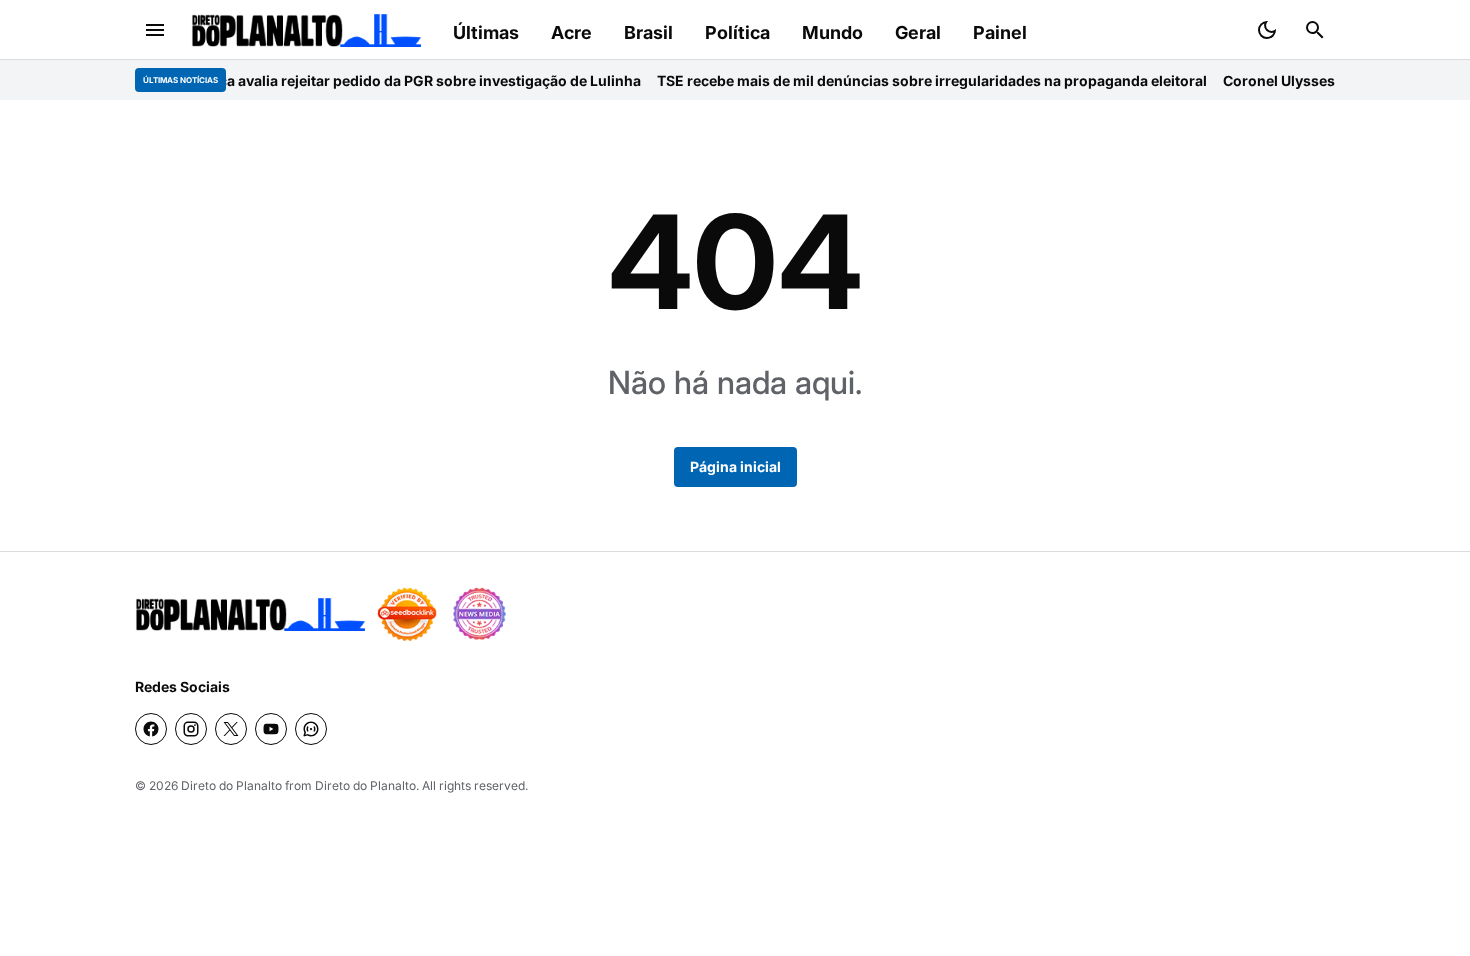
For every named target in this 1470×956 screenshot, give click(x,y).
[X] (231, 729)
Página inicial (735, 466)
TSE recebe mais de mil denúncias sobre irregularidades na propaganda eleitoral (915, 80)
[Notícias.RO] (250, 614)
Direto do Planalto (231, 785)
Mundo (832, 32)
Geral (918, 32)
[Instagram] (191, 729)
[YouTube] (271, 729)
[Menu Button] (155, 30)
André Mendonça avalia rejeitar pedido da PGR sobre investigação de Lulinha (362, 80)
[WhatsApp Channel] (311, 729)
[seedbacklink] (407, 614)
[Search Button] (1315, 30)
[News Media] (479, 614)
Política (737, 32)
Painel (1000, 32)
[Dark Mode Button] (1267, 30)
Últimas (486, 32)
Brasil (648, 32)
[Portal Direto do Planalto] (306, 30)
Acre (571, 32)
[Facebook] (151, 729)
